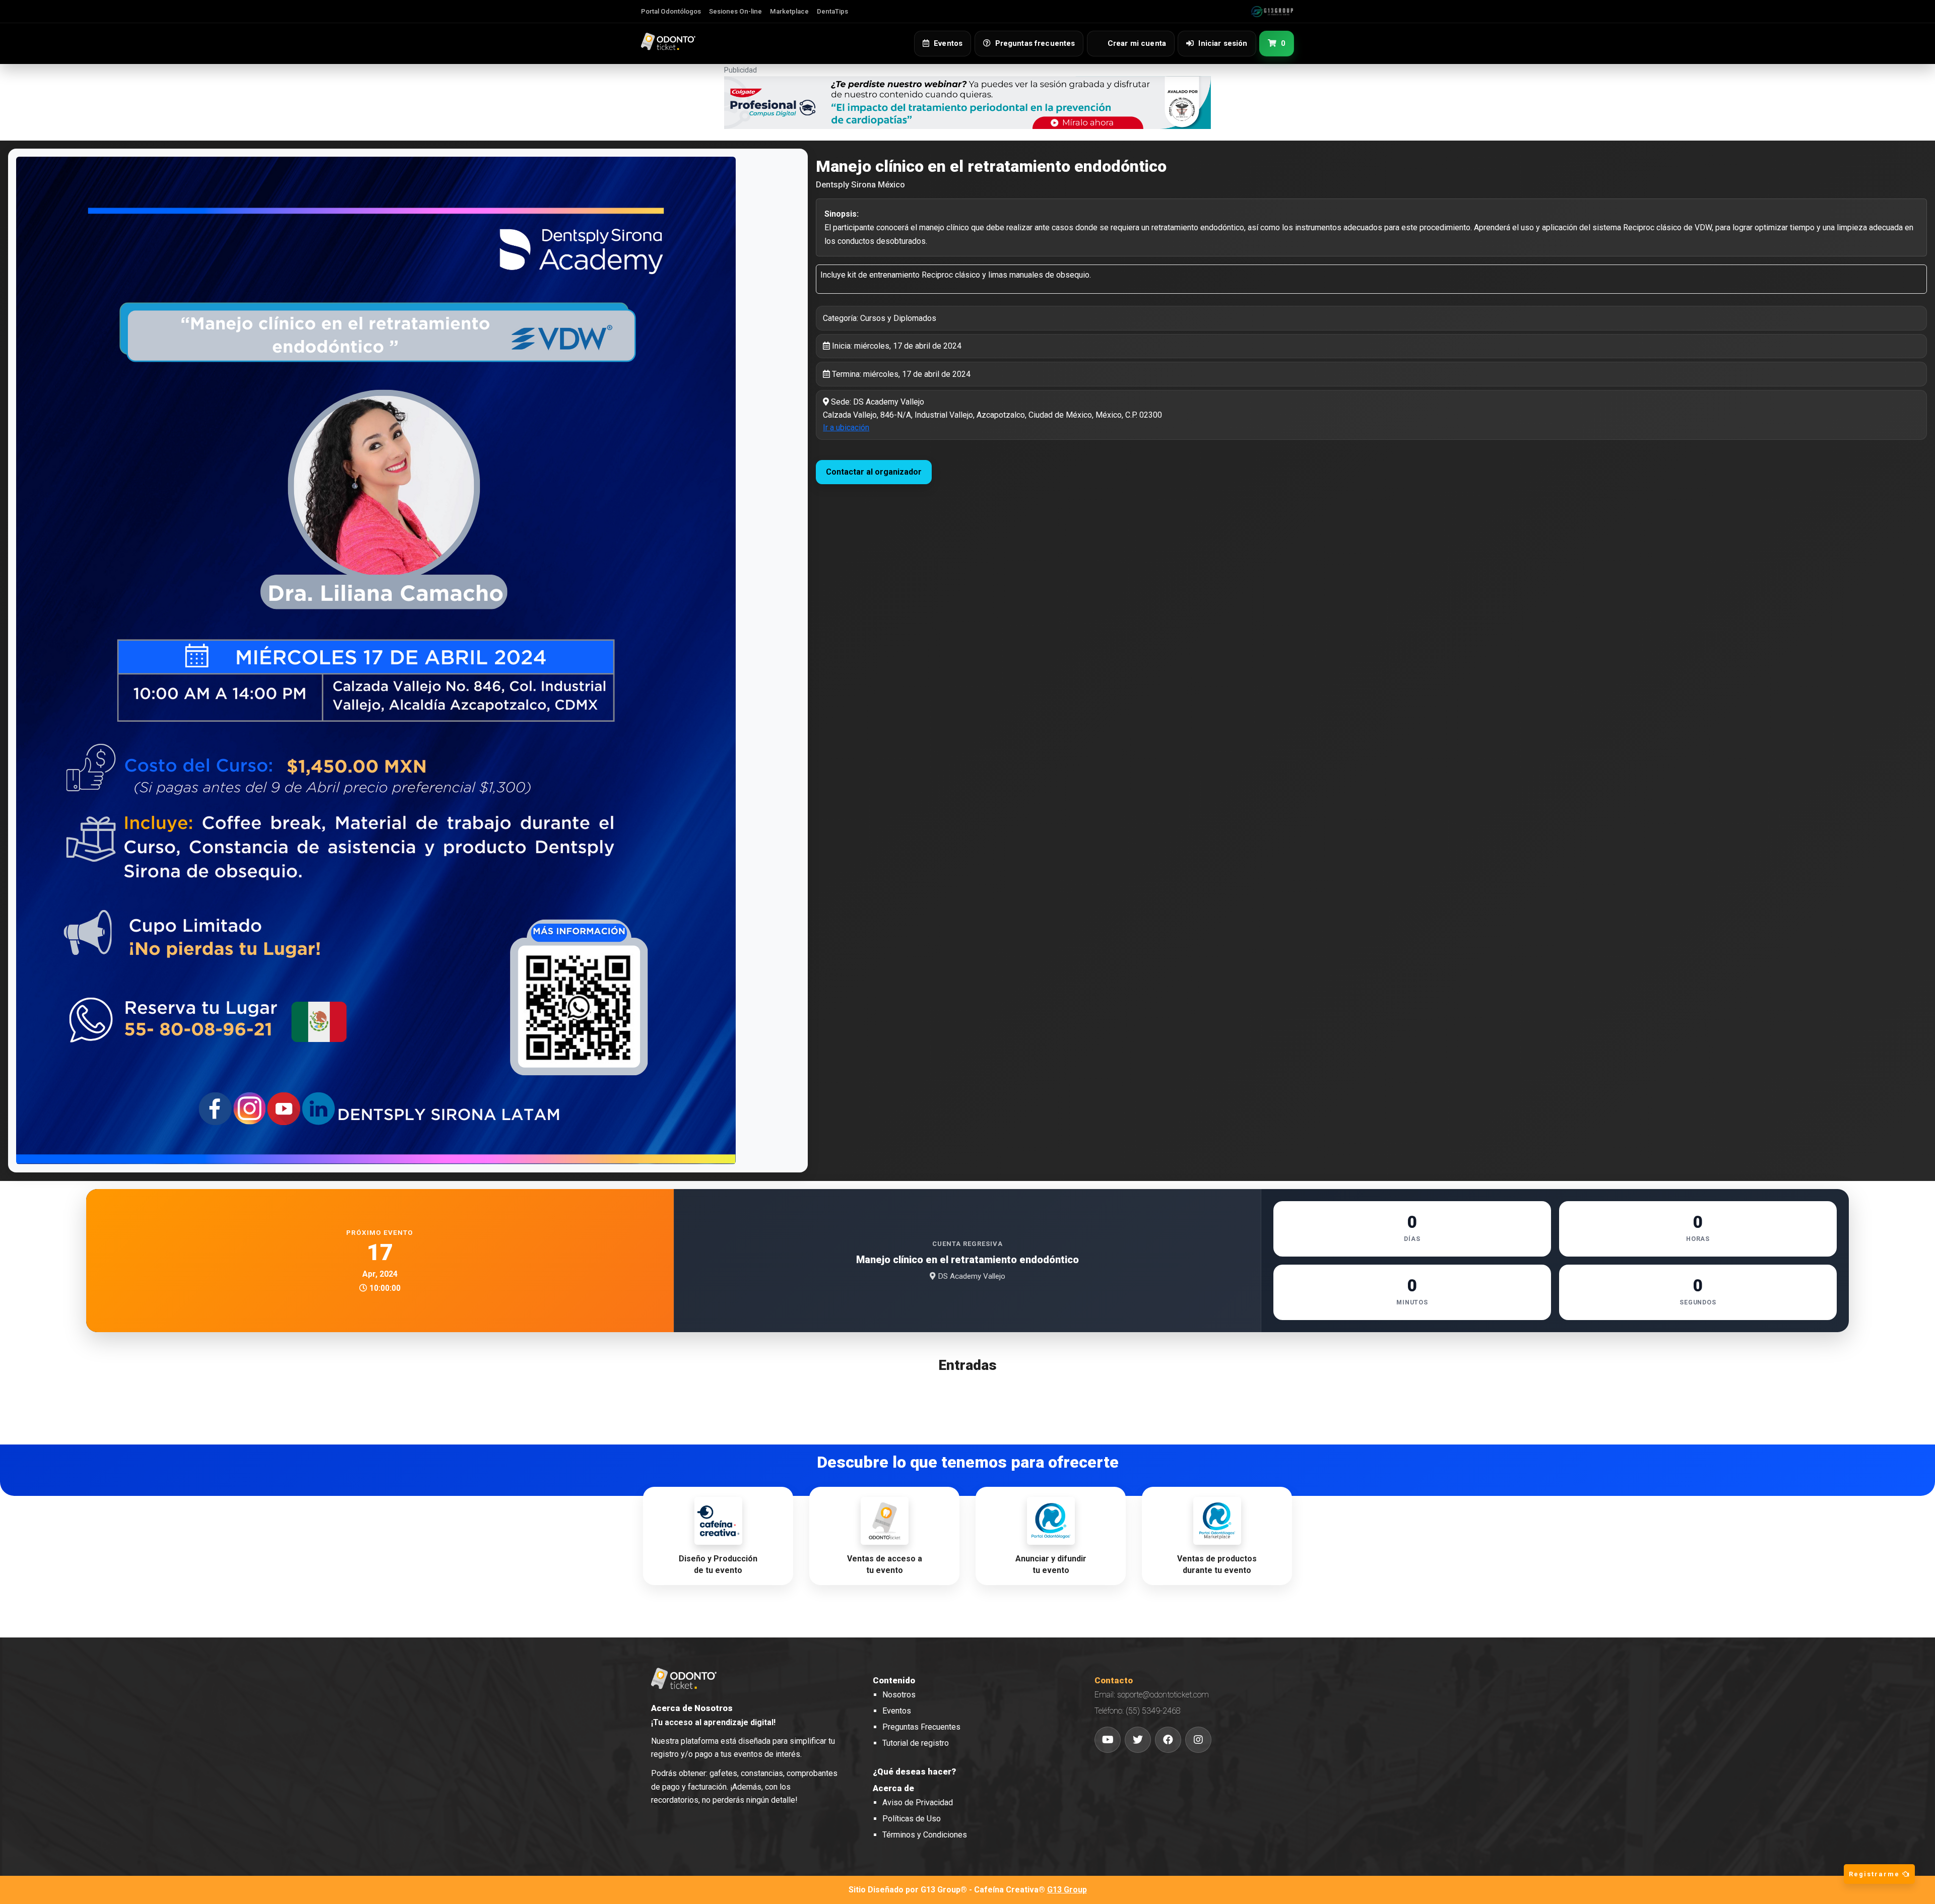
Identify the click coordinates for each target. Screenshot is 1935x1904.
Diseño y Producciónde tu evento (718, 1564)
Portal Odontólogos (671, 11)
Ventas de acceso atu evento (885, 1564)
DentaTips (832, 11)
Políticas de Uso (912, 1819)
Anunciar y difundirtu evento (1051, 1564)
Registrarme (1876, 1874)
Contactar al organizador (874, 472)
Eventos (897, 1711)
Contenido (894, 1680)
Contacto (1114, 1680)
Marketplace (789, 11)
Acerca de (893, 1788)
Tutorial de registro (916, 1743)
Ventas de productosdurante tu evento (1217, 1564)
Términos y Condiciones (925, 1835)
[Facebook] (1168, 1740)
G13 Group (1067, 1890)
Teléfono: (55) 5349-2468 (1138, 1711)
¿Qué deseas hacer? (914, 1771)
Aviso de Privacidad (918, 1802)
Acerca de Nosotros (692, 1708)
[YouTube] (1108, 1740)
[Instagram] (1198, 1740)
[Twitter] (1138, 1740)
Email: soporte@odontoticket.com (1152, 1695)
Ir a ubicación (846, 428)
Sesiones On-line (735, 11)
